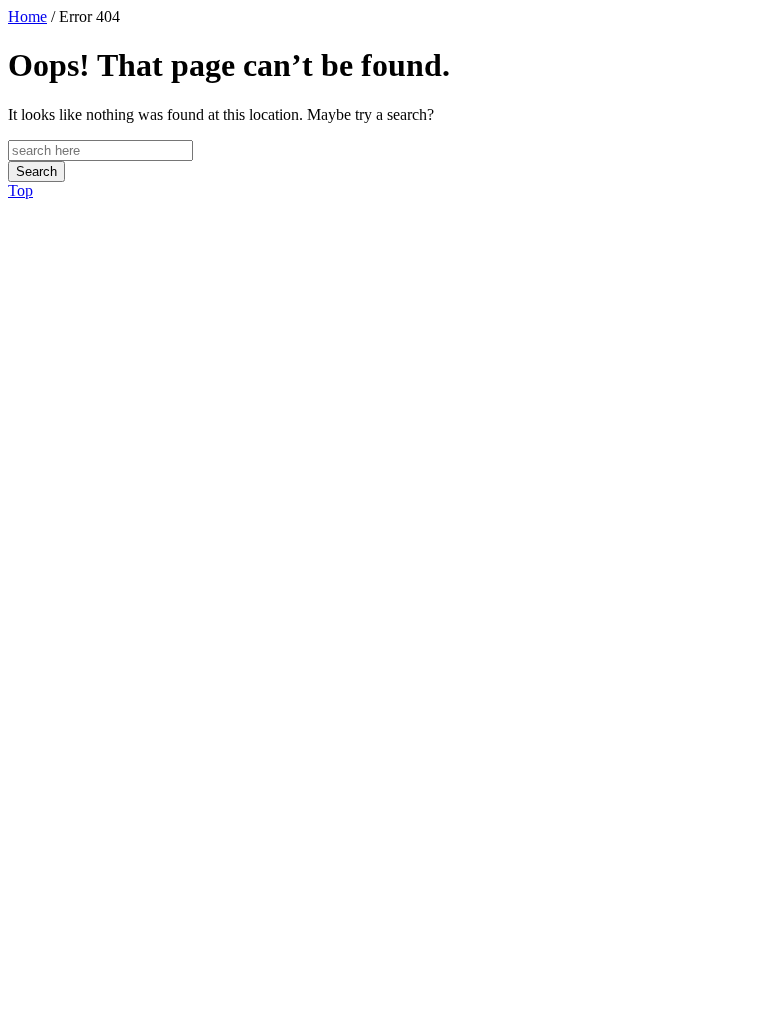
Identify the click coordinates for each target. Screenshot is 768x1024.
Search (36, 171)
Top (20, 190)
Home (27, 16)
